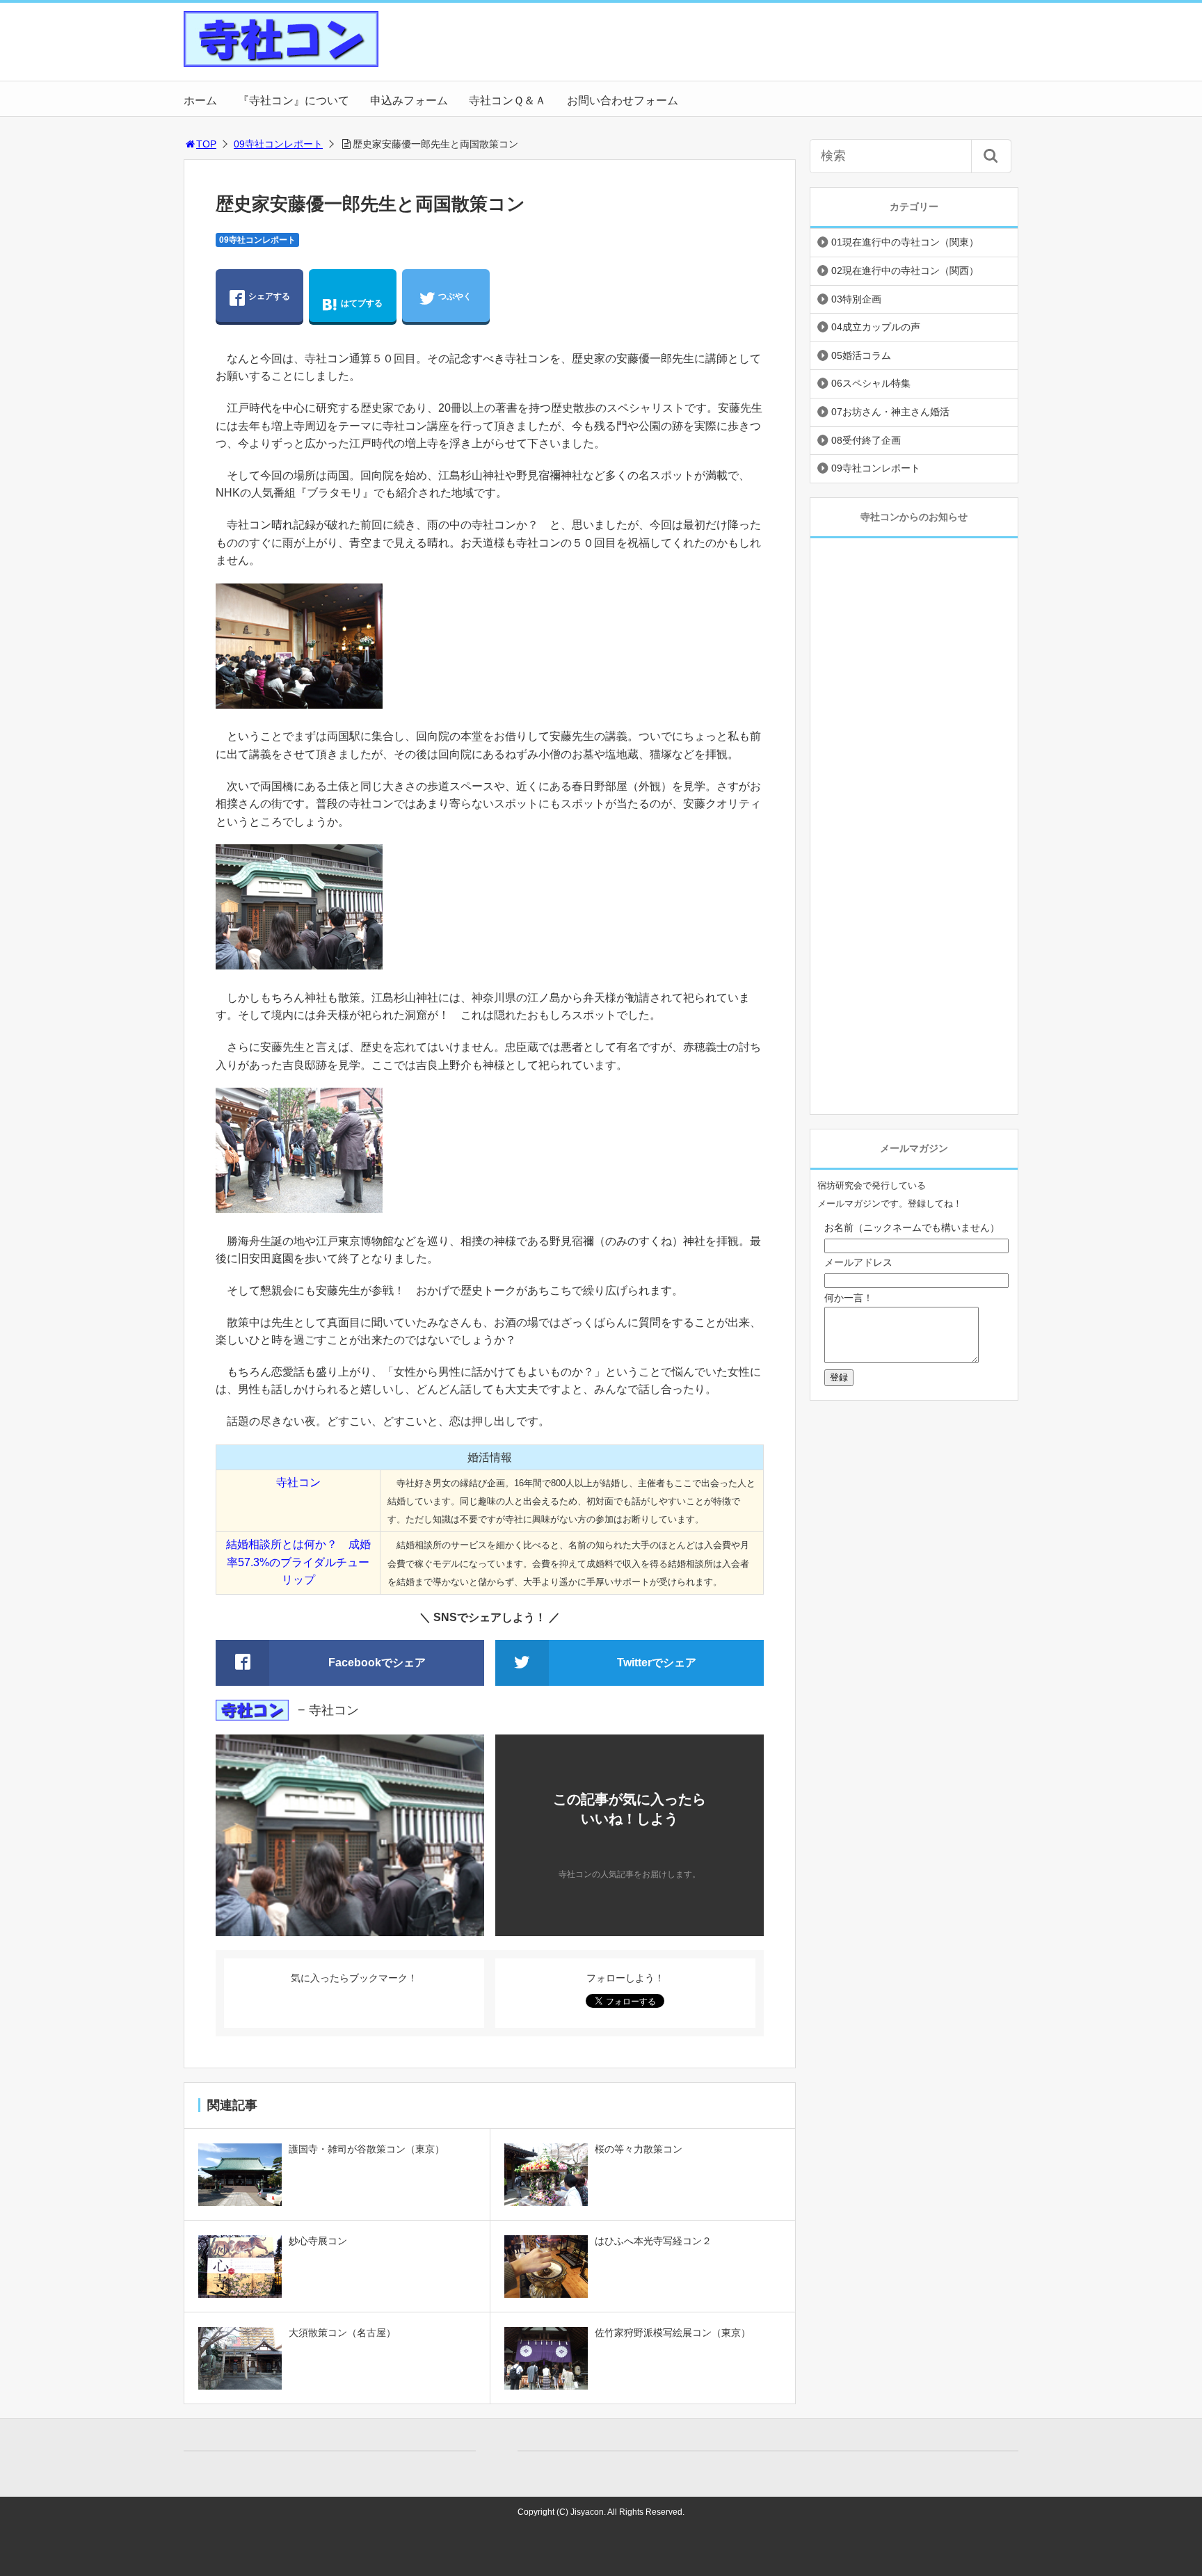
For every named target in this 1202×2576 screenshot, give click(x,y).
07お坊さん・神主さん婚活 (890, 412)
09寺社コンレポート (278, 144)
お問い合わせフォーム (623, 100)
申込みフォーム (409, 100)
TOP (206, 144)
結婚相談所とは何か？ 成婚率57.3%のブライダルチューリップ (298, 1562)
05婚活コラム (861, 355)
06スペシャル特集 (871, 383)
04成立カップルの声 (876, 327)
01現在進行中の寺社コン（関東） (905, 242)
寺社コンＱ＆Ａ (507, 100)
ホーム (200, 100)
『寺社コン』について (294, 100)
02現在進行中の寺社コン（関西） (905, 271)
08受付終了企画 (866, 440)
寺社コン (298, 1482)
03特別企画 (856, 299)
